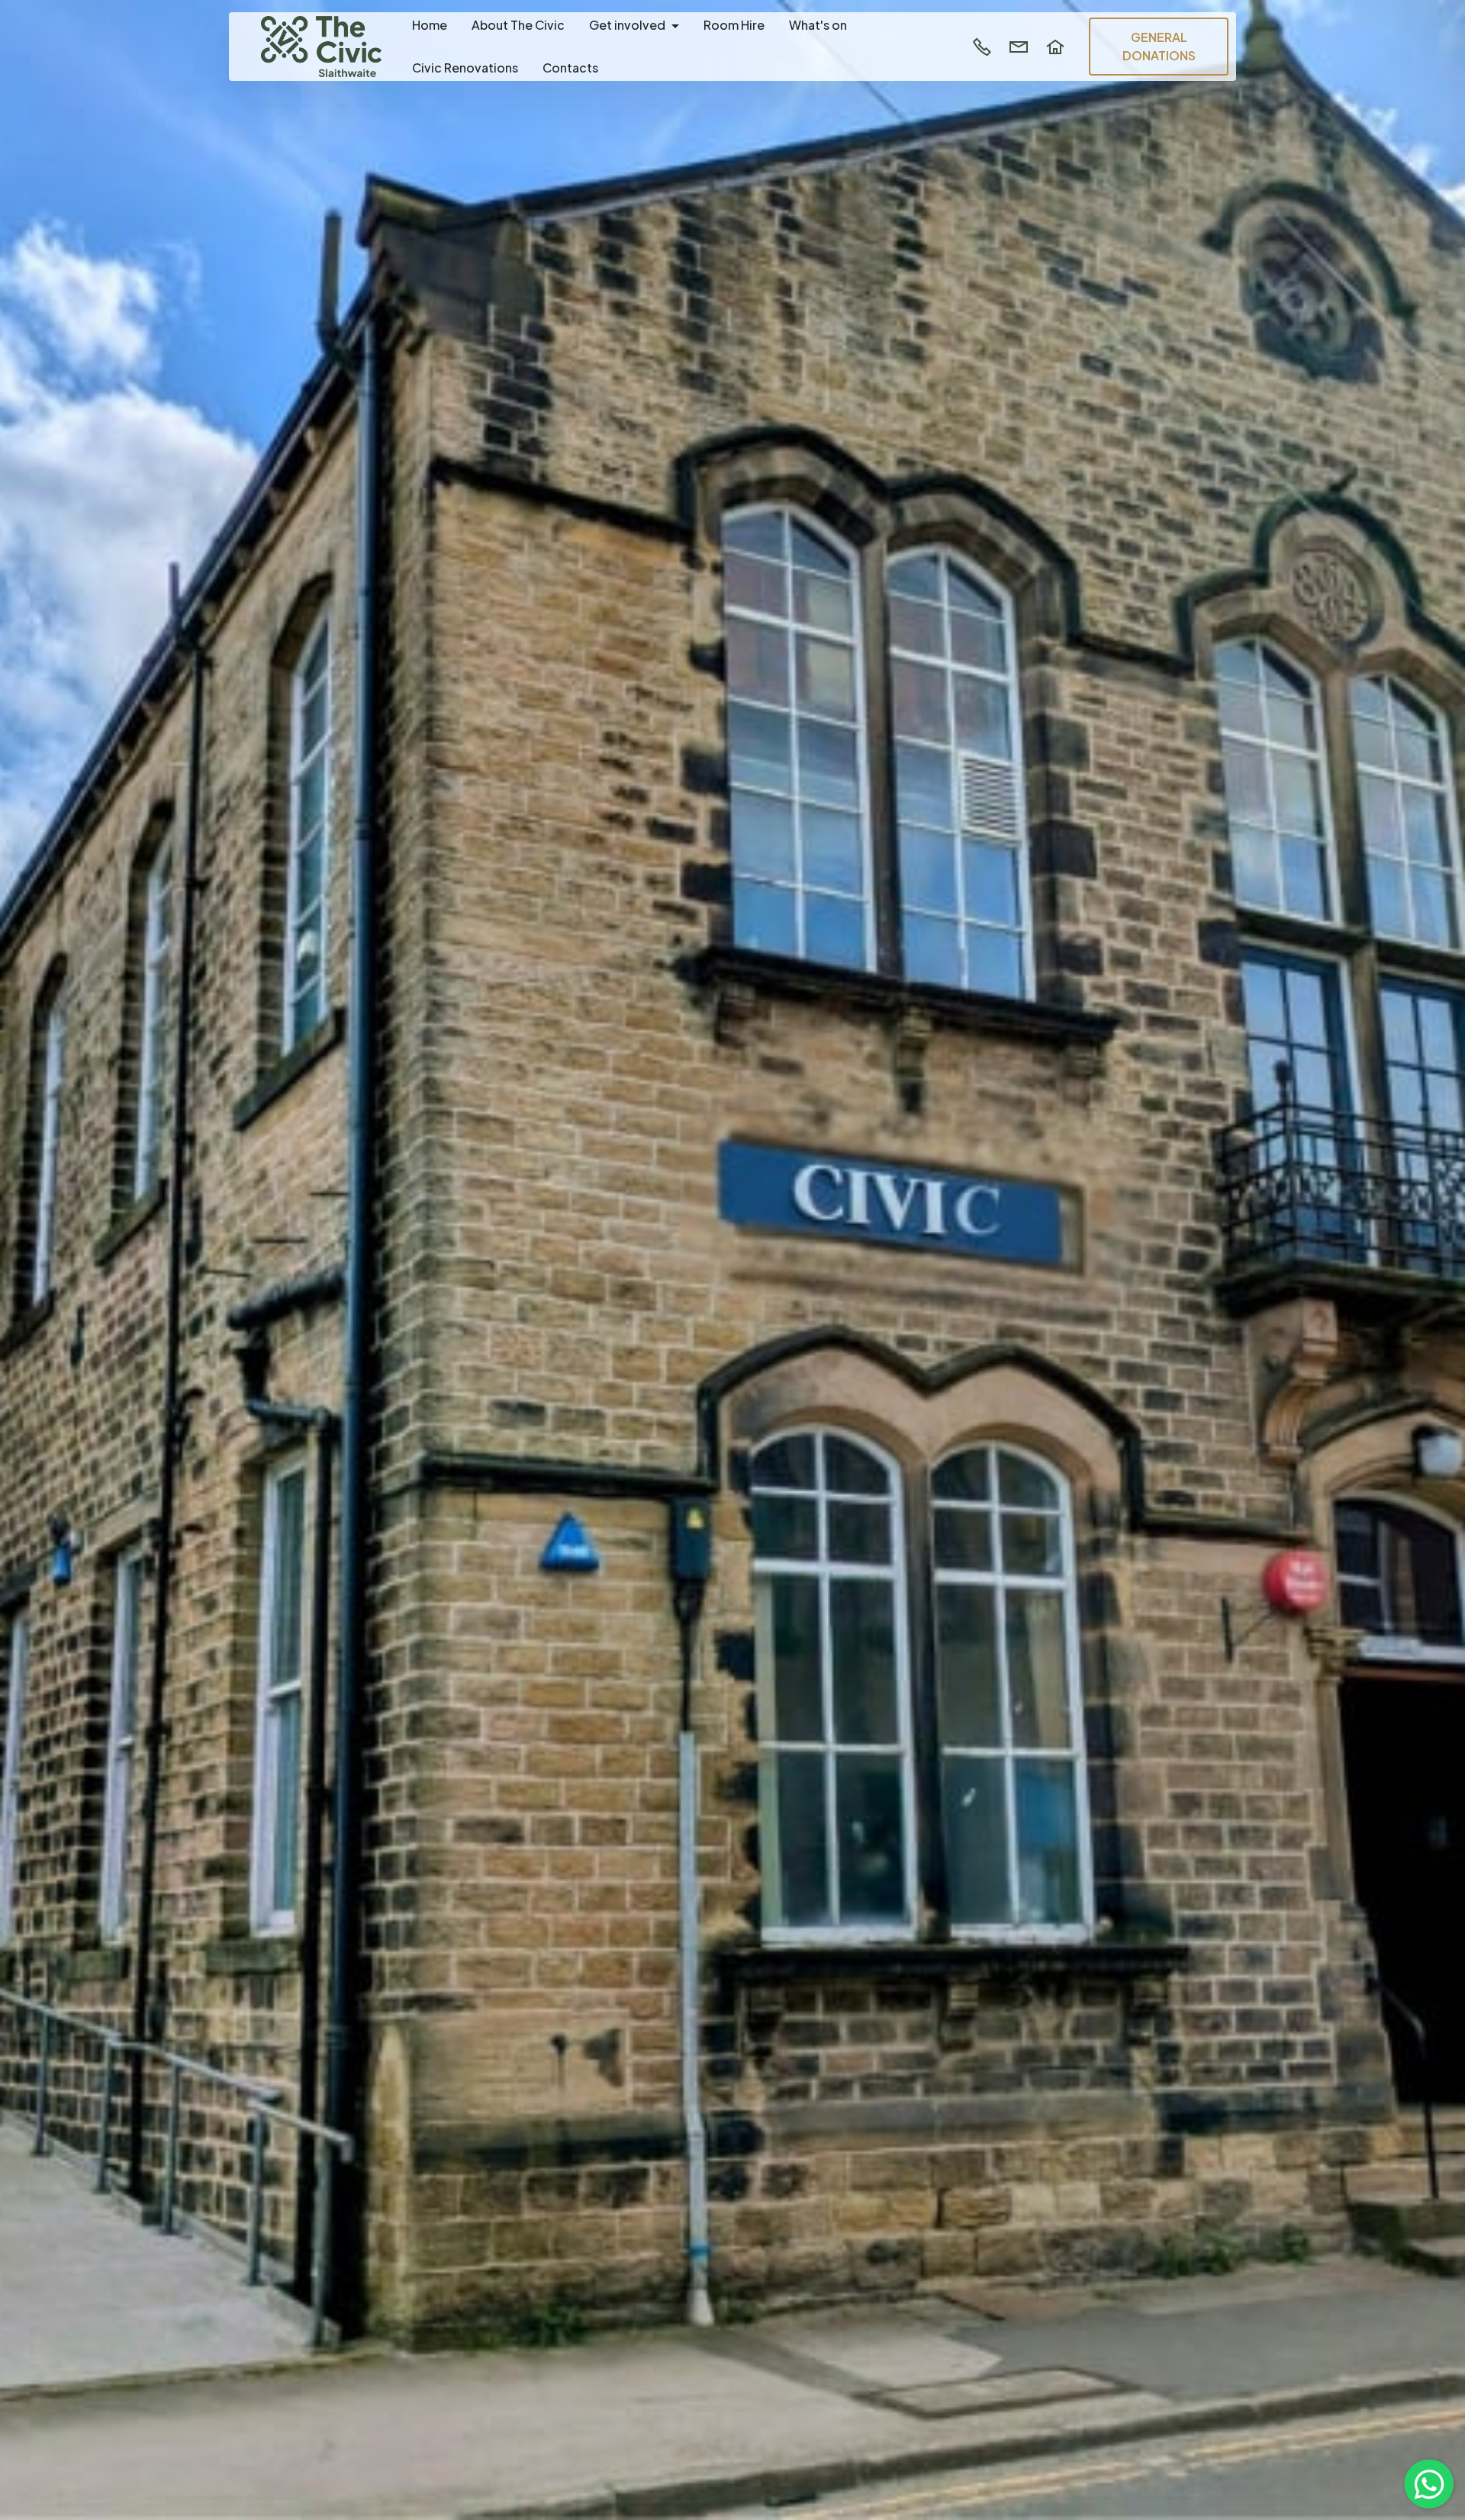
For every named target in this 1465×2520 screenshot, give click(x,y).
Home (430, 25)
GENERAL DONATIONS (1159, 46)
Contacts (570, 68)
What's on (818, 25)
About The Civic (518, 25)
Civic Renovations (465, 68)
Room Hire (734, 25)
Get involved (627, 25)
